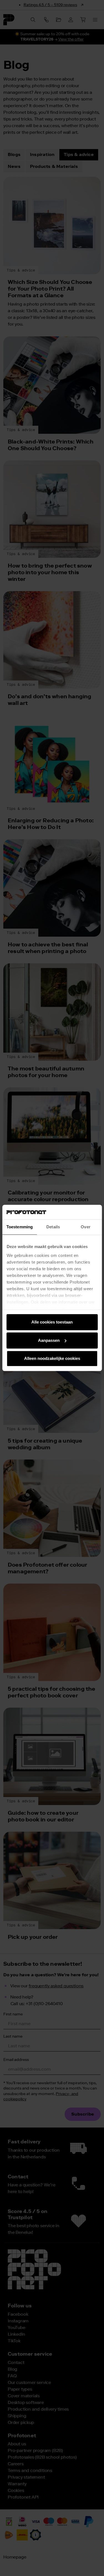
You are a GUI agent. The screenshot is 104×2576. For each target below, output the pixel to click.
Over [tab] (85, 1227)
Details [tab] (53, 1227)
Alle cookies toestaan (52, 1322)
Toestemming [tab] (20, 1227)
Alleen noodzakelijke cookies (52, 1359)
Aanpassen (49, 1340)
